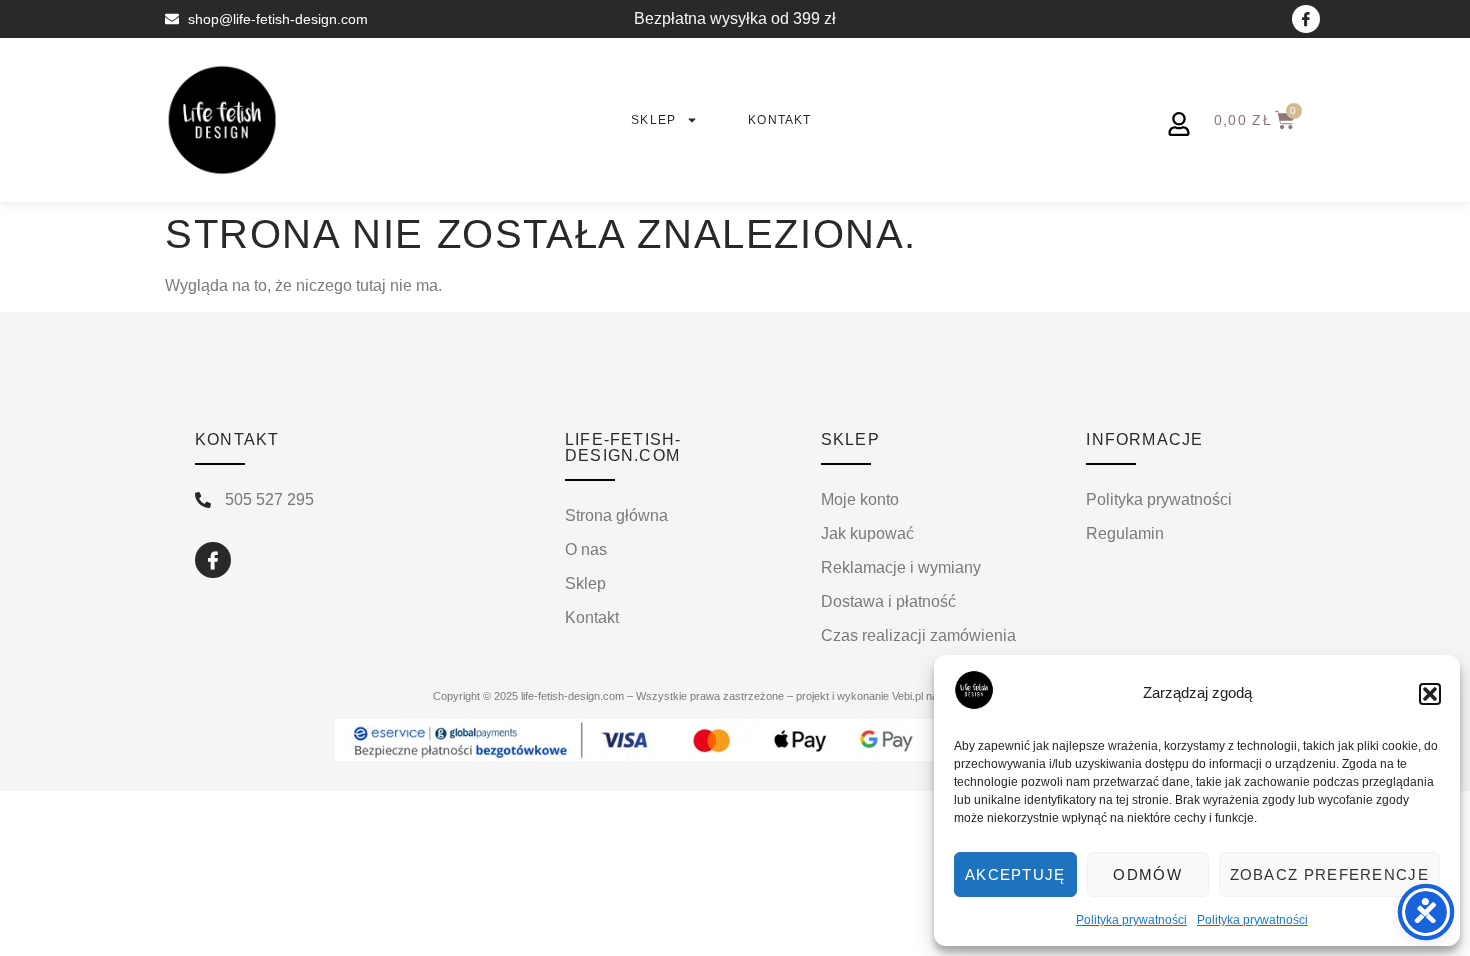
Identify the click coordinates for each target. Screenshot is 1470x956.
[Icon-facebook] (1306, 19)
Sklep (653, 120)
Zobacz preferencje (1329, 874)
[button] (1430, 694)
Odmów (1147, 874)
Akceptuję (1015, 874)
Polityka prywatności (1131, 920)
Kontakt (779, 120)
